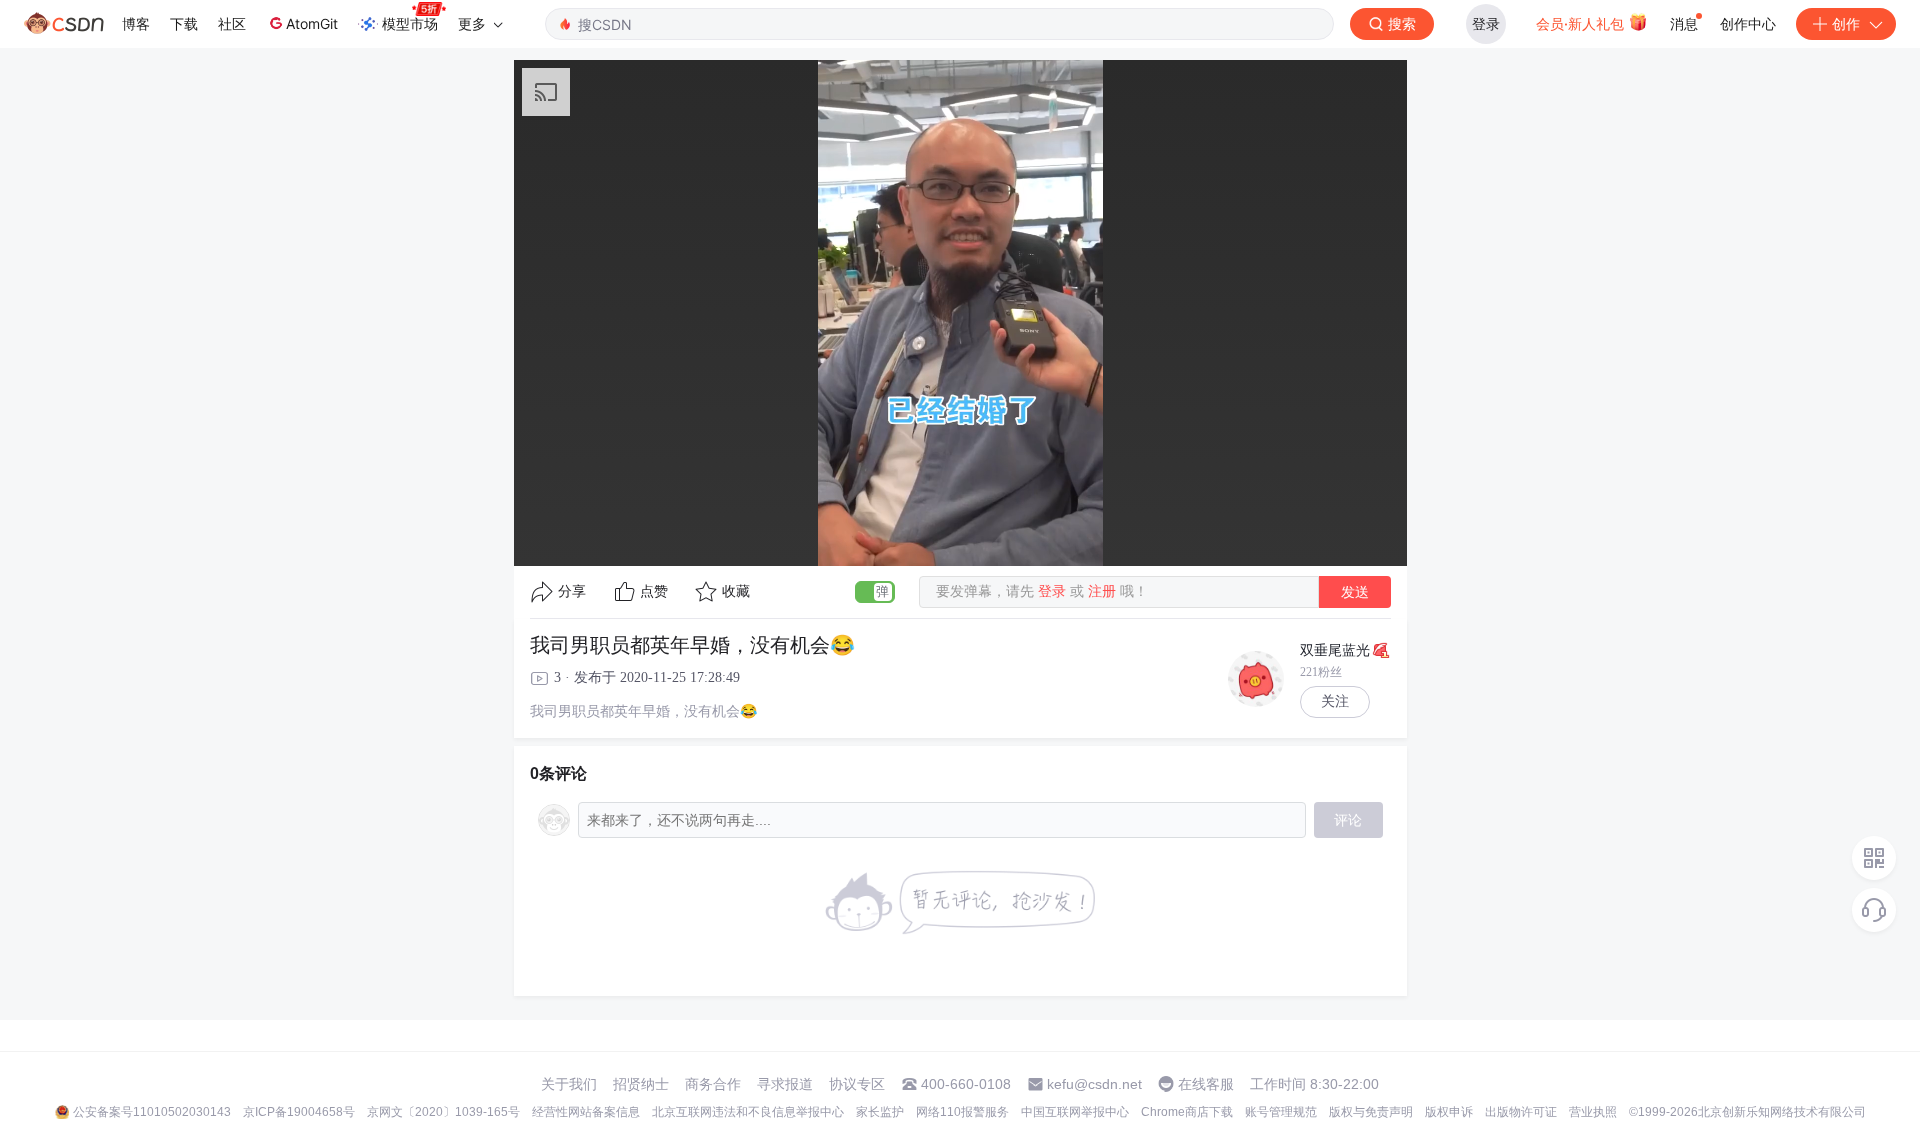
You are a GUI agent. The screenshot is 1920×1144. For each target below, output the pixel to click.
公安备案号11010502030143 (152, 1112)
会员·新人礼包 (1582, 23)
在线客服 (1206, 1084)
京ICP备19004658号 (299, 1112)
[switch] (875, 592)
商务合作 (713, 1084)
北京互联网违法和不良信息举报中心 (748, 1112)
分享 (572, 591)
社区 (232, 23)
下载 (184, 23)
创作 (1846, 23)
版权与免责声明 (1371, 1112)
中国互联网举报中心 (1075, 1112)
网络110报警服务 (962, 1112)
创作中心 (1748, 23)
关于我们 (569, 1084)
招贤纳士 (641, 1084)
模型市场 (410, 23)
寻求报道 (785, 1084)
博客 (136, 23)
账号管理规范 (1281, 1112)
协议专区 (857, 1084)
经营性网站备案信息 (586, 1112)
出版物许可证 (1521, 1112)
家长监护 (880, 1112)
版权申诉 (1449, 1112)
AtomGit (312, 23)
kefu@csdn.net (1094, 1084)
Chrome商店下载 (1187, 1112)
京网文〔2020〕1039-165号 (443, 1112)
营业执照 (1593, 1112)
